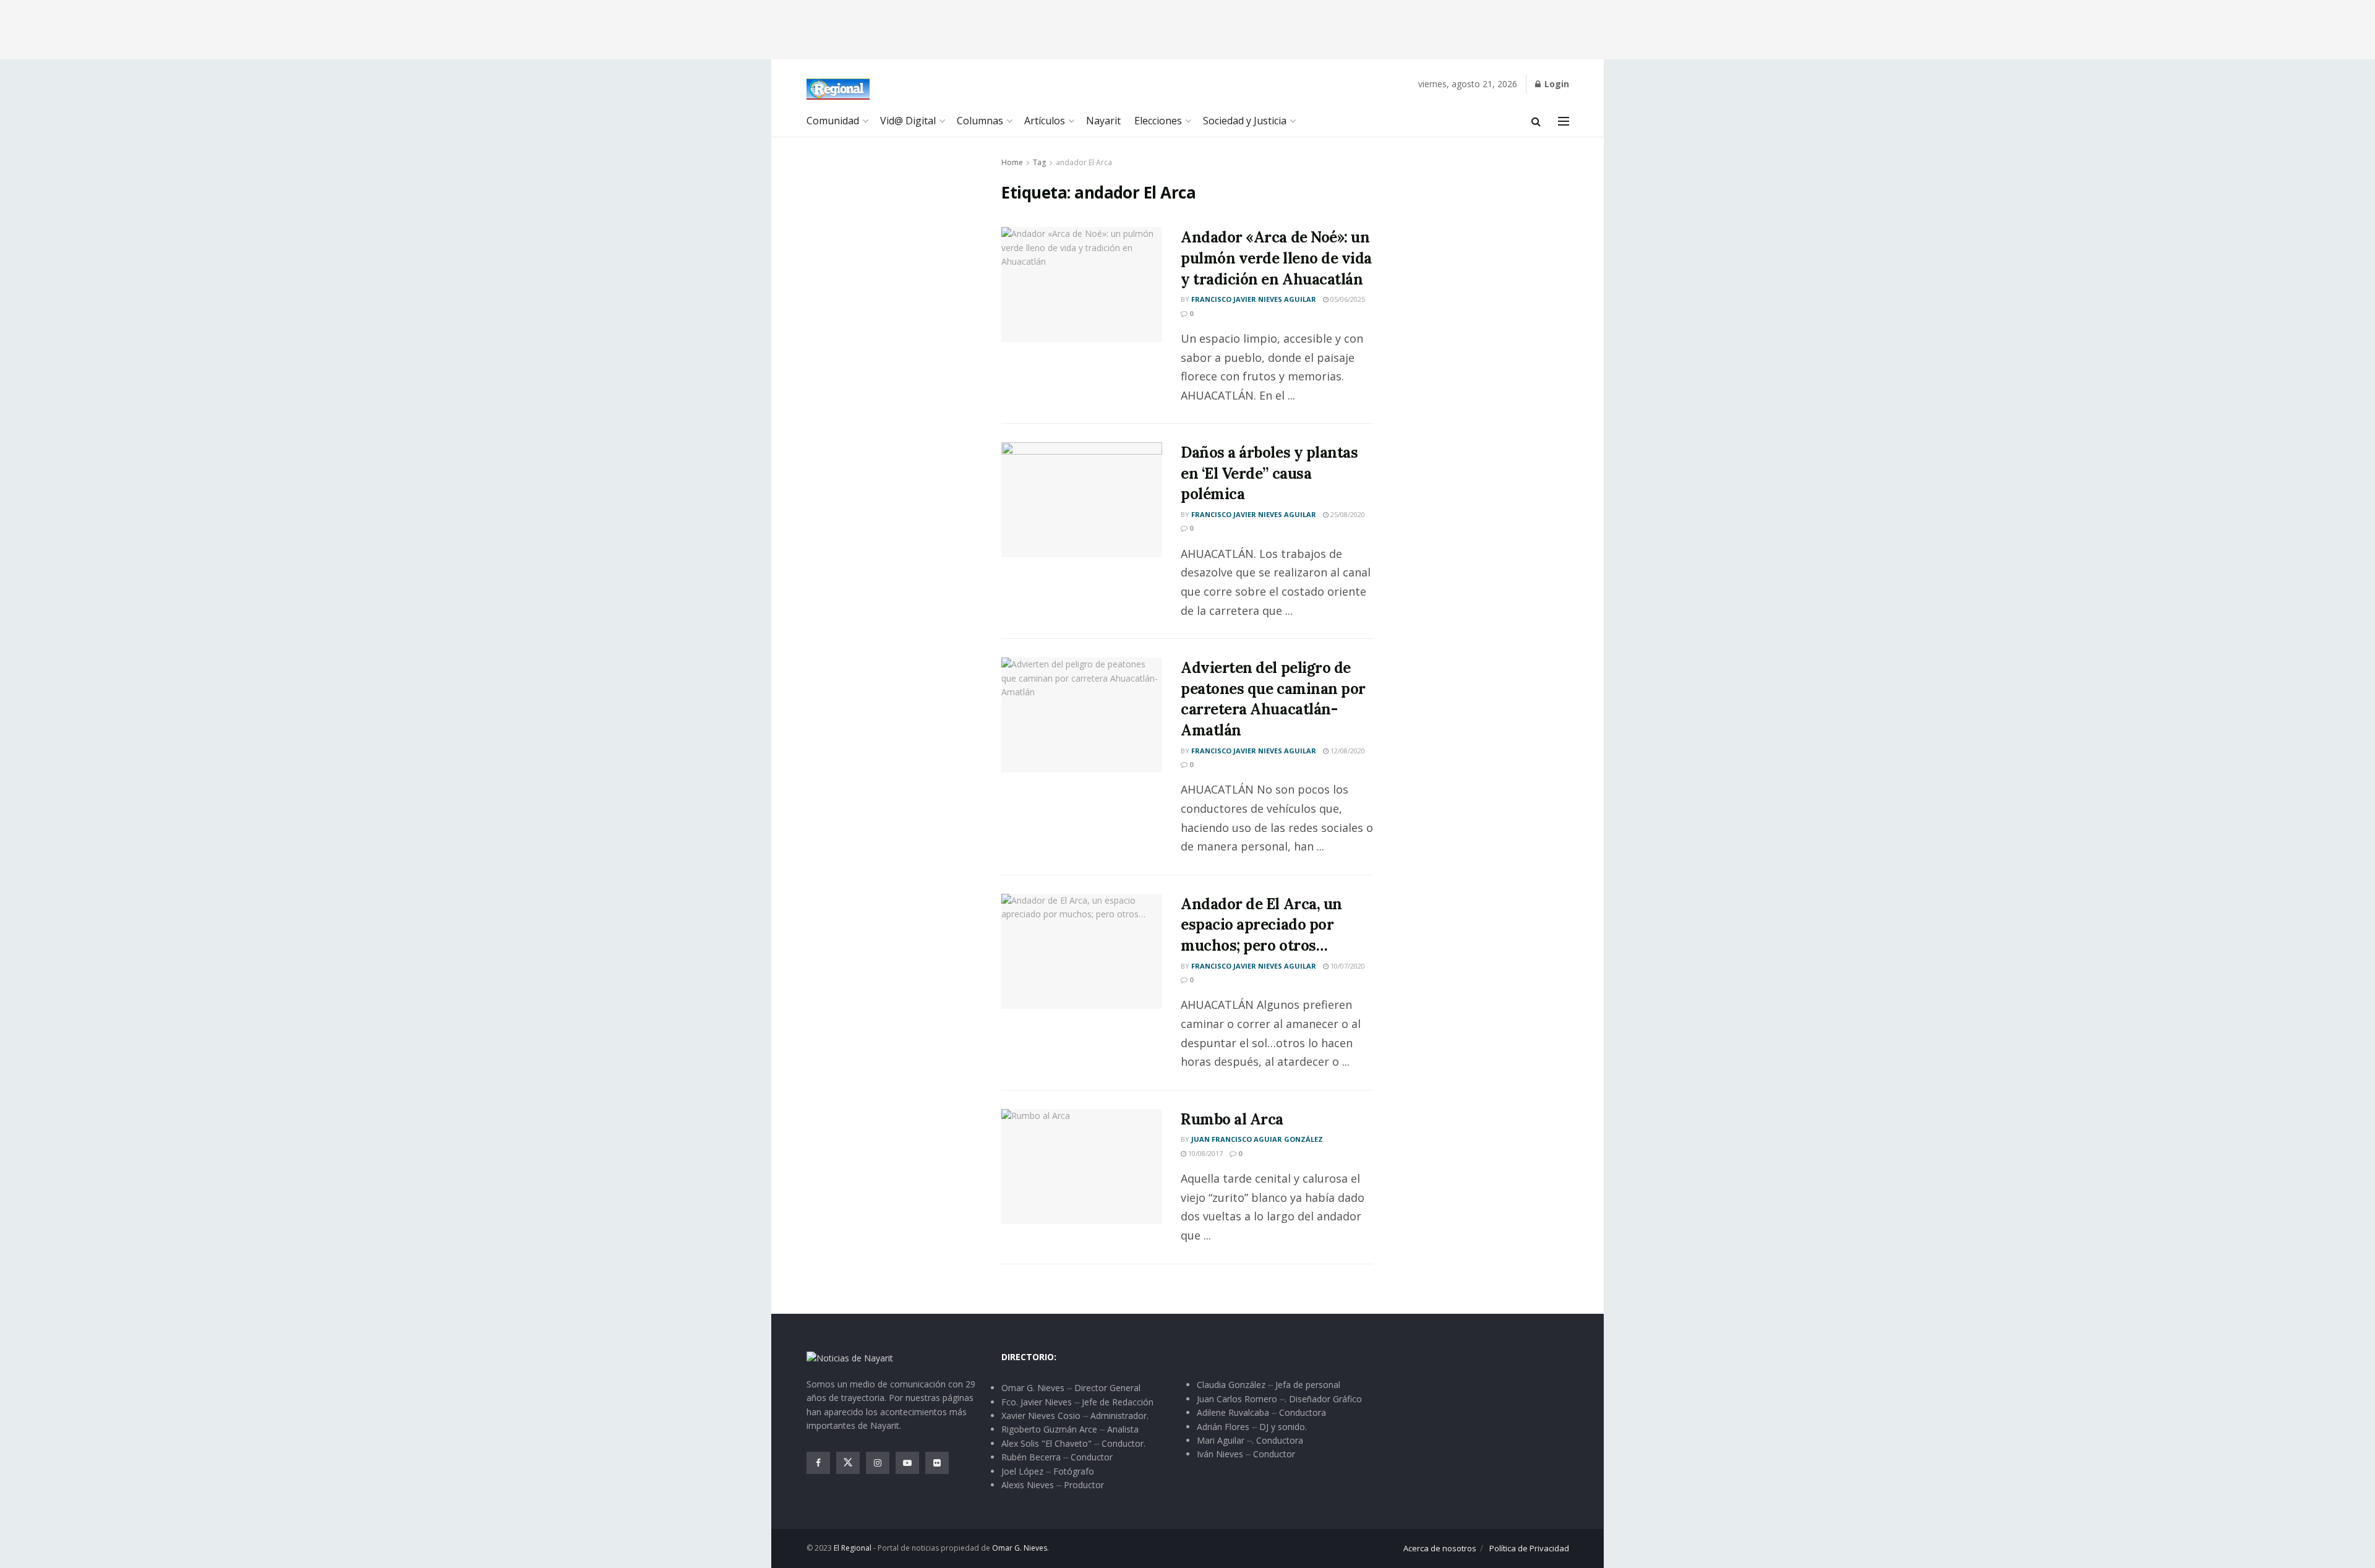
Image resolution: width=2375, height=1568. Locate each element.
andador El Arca (1084, 162)
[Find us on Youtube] (907, 1463)
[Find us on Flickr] (937, 1463)
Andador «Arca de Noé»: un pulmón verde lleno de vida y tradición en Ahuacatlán (1276, 258)
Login (1556, 84)
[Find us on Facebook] (818, 1463)
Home (1012, 162)
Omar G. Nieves (1020, 1548)
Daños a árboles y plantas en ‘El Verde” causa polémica (1269, 473)
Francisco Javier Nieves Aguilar (1254, 299)
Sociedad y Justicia (1245, 121)
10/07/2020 (1347, 966)
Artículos (1045, 121)
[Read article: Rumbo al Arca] (1082, 1167)
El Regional (853, 1548)
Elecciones (1158, 121)
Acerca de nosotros (1440, 1548)
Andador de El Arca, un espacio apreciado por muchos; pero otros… (1261, 925)
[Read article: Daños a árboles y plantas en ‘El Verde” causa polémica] (1082, 500)
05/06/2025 (1347, 299)
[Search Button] (1536, 121)
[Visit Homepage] (838, 89)
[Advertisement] (1187, 28)
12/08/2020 (1347, 751)
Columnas (980, 121)
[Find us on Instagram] (878, 1463)
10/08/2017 (1205, 1153)
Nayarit (1103, 121)
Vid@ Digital (908, 121)
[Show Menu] (1564, 121)
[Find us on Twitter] (848, 1463)
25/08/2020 (1347, 514)
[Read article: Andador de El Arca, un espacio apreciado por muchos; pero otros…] (1082, 951)
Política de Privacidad (1529, 1548)
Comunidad (833, 121)
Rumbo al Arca (1232, 1119)
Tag (1039, 162)
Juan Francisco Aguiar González (1257, 1139)
